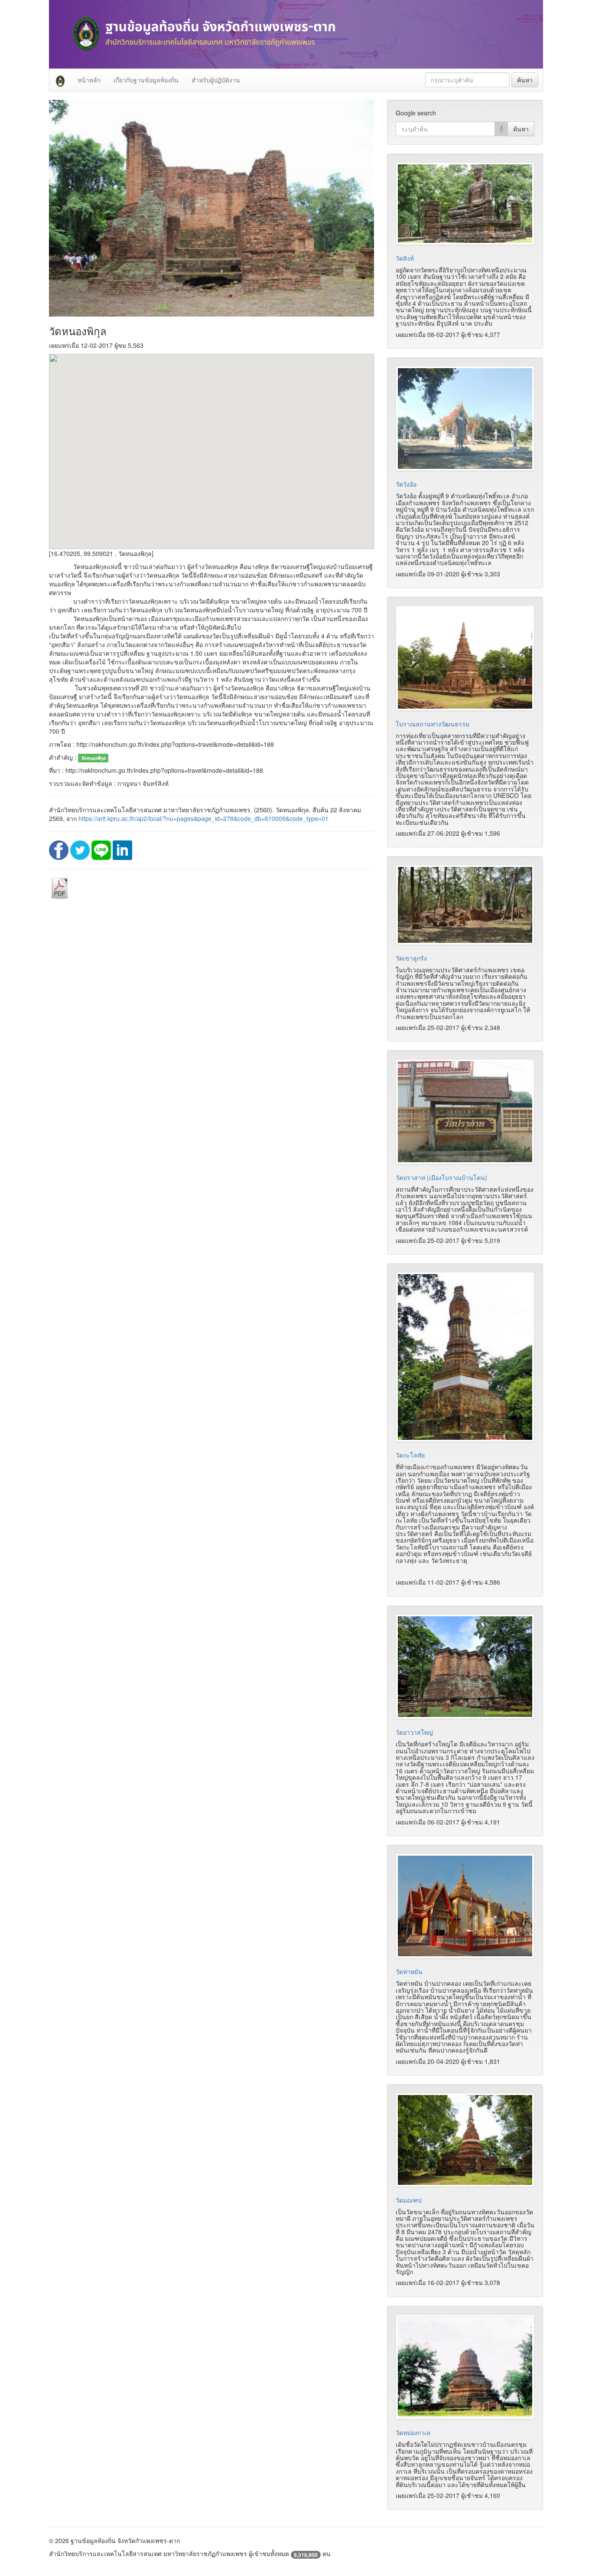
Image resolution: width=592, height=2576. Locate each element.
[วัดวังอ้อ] (465, 419)
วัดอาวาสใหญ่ (414, 1732)
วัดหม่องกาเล (413, 2432)
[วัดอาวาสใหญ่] (465, 1667)
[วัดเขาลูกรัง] (465, 905)
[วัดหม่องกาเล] (465, 2367)
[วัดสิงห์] (465, 204)
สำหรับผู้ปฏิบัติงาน (216, 80)
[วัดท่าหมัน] (465, 1906)
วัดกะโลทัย (410, 1455)
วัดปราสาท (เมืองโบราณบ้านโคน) (441, 1177)
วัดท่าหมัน (409, 1971)
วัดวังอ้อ (406, 484)
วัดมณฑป (409, 2200)
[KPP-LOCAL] (60, 80)
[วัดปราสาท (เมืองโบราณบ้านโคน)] (465, 1112)
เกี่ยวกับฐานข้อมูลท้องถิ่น (146, 80)
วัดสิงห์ (405, 258)
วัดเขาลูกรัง (411, 958)
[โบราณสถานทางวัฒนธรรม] (465, 658)
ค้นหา (525, 80)
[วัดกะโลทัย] (465, 1357)
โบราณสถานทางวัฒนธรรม (433, 724)
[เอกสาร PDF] (60, 888)
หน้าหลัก (89, 80)
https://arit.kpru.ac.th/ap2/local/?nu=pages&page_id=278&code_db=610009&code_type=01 (203, 818)
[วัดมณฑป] (465, 2140)
